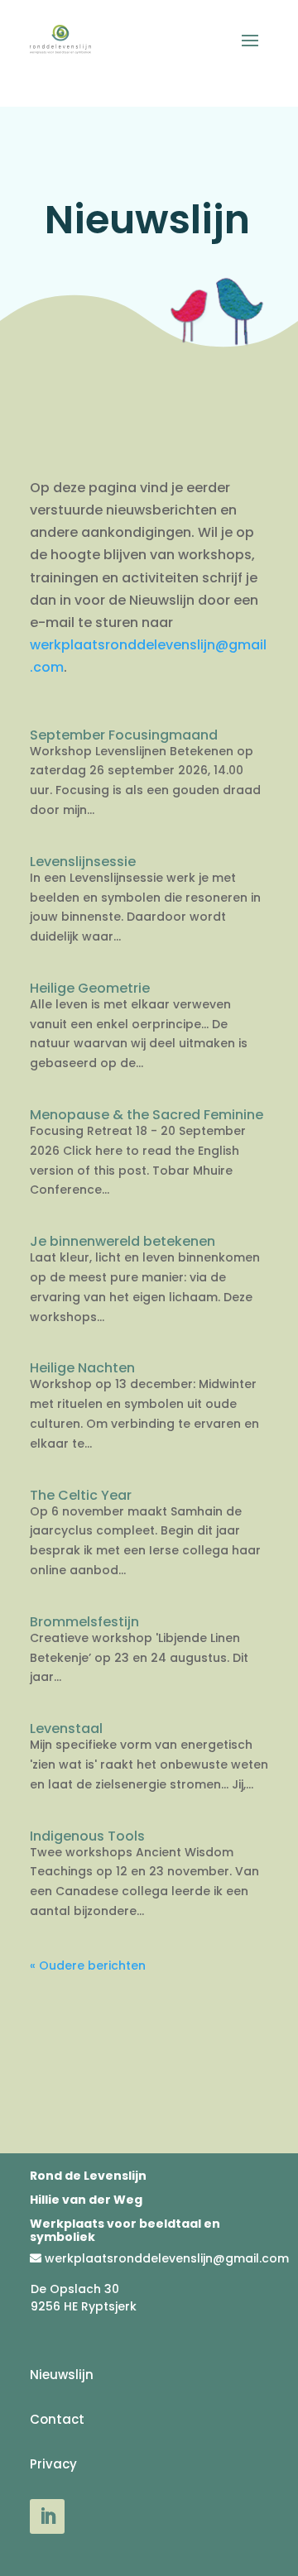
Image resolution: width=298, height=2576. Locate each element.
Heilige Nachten (82, 1368)
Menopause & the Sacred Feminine (147, 1115)
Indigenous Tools (87, 1836)
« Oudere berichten (88, 1966)
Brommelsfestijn (84, 1622)
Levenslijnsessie (83, 862)
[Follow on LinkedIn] (47, 2516)
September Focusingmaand (124, 735)
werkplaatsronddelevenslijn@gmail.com (167, 2258)
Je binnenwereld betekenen (123, 1241)
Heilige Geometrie (90, 988)
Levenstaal (66, 1729)
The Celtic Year (81, 1495)
